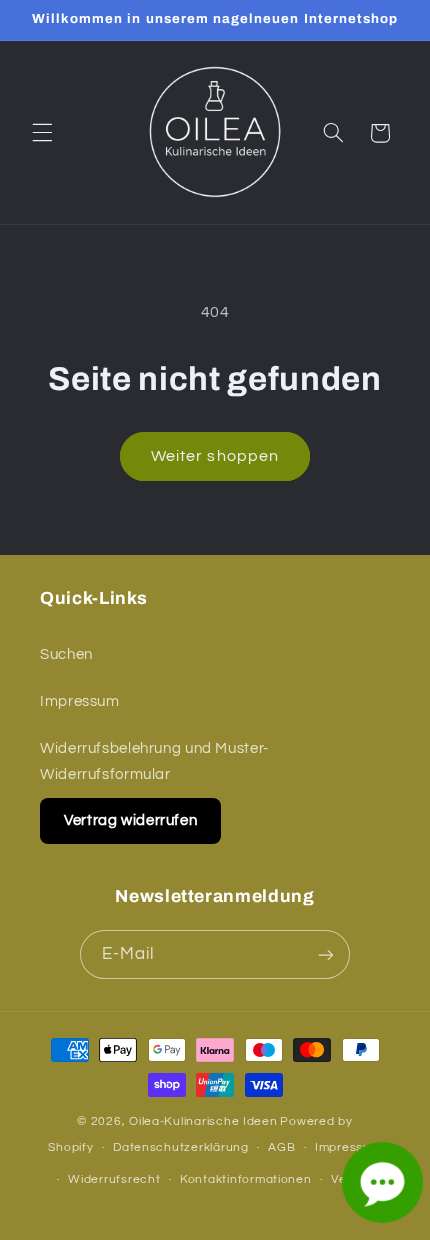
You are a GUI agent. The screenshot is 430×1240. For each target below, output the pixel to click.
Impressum (80, 701)
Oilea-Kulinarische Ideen (203, 1121)
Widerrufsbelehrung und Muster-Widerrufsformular (154, 761)
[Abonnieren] (326, 954)
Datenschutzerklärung (181, 1147)
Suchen (66, 654)
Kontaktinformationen (246, 1179)
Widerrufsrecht (114, 1179)
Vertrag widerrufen (130, 820)
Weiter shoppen (215, 456)
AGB (281, 1147)
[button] (42, 133)
